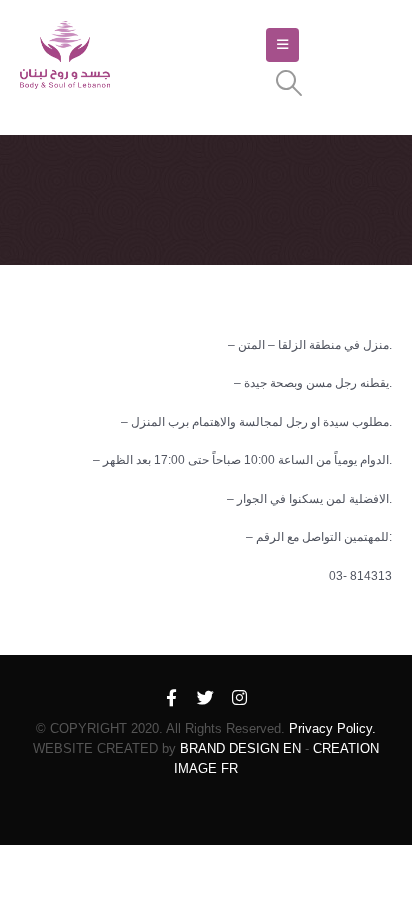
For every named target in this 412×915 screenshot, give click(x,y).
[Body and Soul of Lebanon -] (65, 55)
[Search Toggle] (289, 83)
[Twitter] (206, 699)
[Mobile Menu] (282, 45)
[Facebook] (172, 699)
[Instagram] (240, 699)
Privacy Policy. (332, 728)
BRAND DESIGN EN (240, 748)
